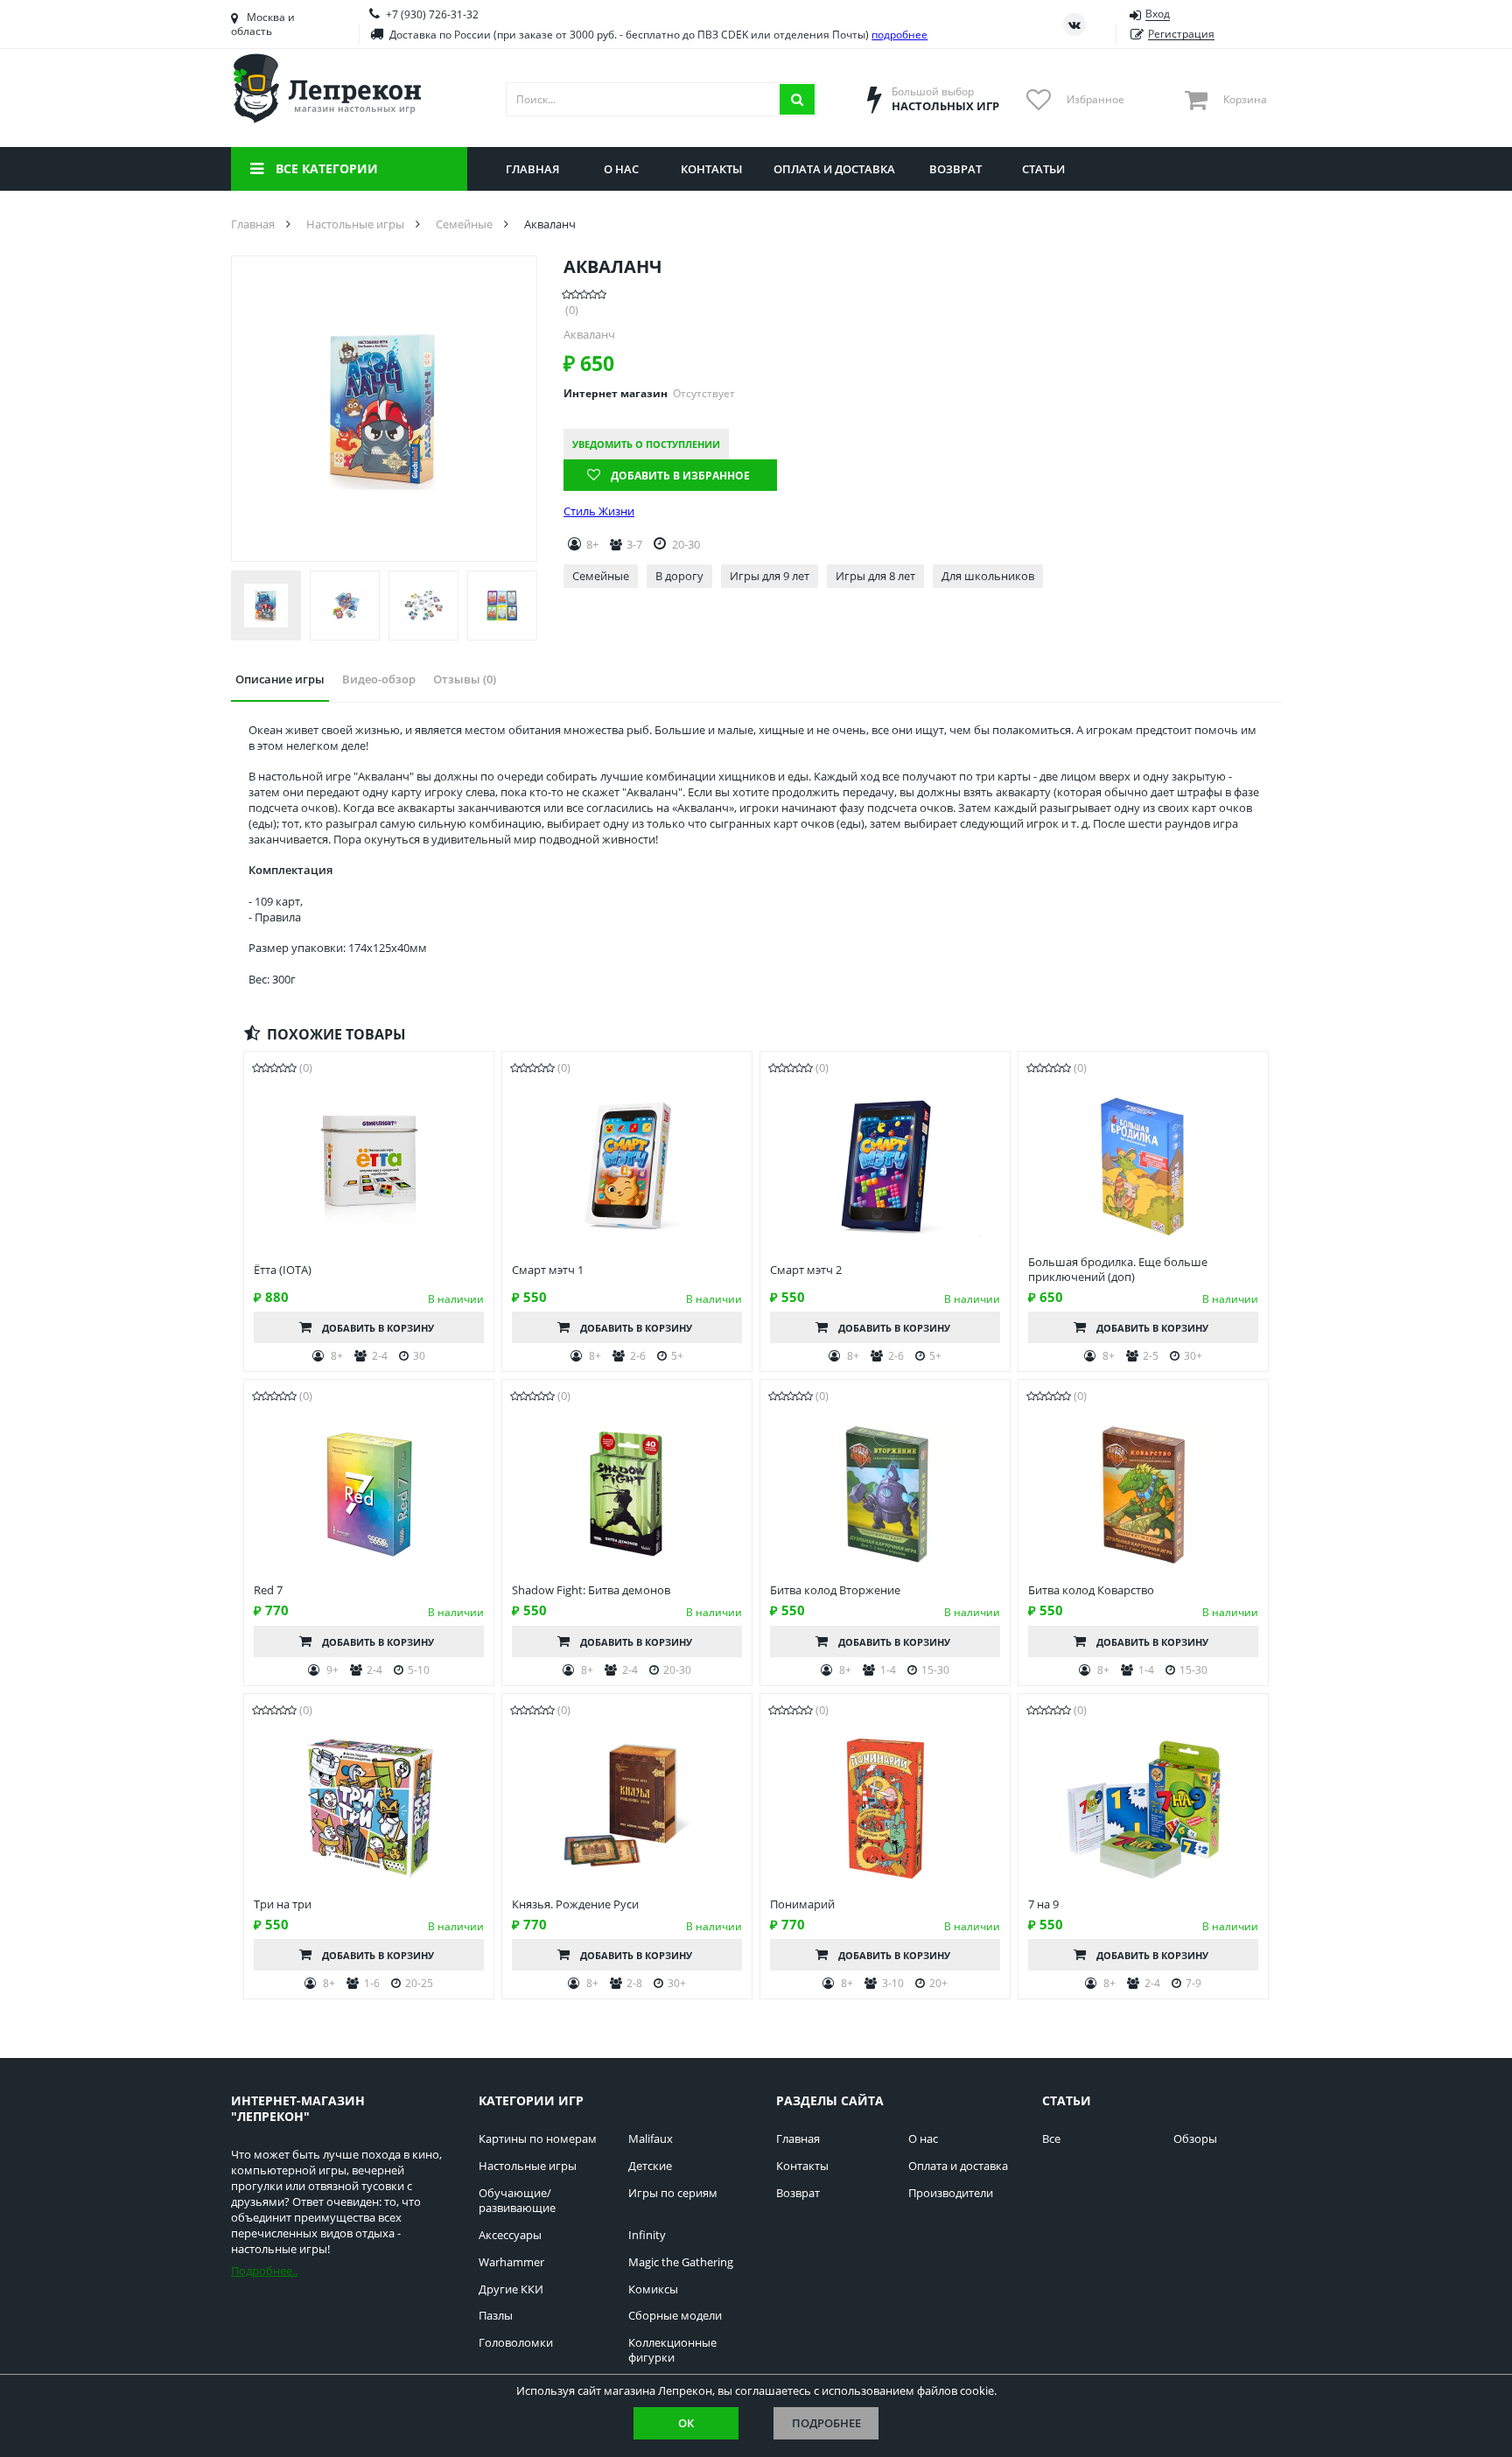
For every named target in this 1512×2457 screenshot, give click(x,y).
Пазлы (496, 2316)
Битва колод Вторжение (835, 1590)
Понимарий (802, 1904)
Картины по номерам (538, 2139)
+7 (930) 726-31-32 (432, 14)
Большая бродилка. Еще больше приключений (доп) (1118, 1270)
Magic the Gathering (681, 2262)
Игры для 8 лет (875, 576)
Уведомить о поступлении (646, 444)
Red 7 (268, 1590)
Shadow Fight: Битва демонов (591, 1590)
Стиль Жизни (599, 511)
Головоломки (516, 2343)
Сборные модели (675, 2316)
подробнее (899, 35)
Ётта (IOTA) (283, 1270)
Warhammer (511, 2262)
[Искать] (797, 99)
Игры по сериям (673, 2193)
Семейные (601, 576)
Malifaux (651, 2139)
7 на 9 (1043, 1904)
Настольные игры (528, 2166)
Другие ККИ (511, 2289)
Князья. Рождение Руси (575, 1904)
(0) (572, 310)
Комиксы (653, 2289)
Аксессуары (510, 2235)
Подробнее (826, 2423)
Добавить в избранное (680, 476)
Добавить (378, 1328)
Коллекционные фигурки (672, 2350)
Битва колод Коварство (1091, 1590)
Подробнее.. (264, 2271)
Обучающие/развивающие (517, 2201)
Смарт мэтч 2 (806, 1270)
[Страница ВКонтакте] (1074, 24)
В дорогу (679, 576)
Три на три (283, 1904)
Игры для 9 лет (770, 576)
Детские (650, 2166)
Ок (686, 2423)
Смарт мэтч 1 (548, 1270)
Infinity (647, 2235)
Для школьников (988, 576)
